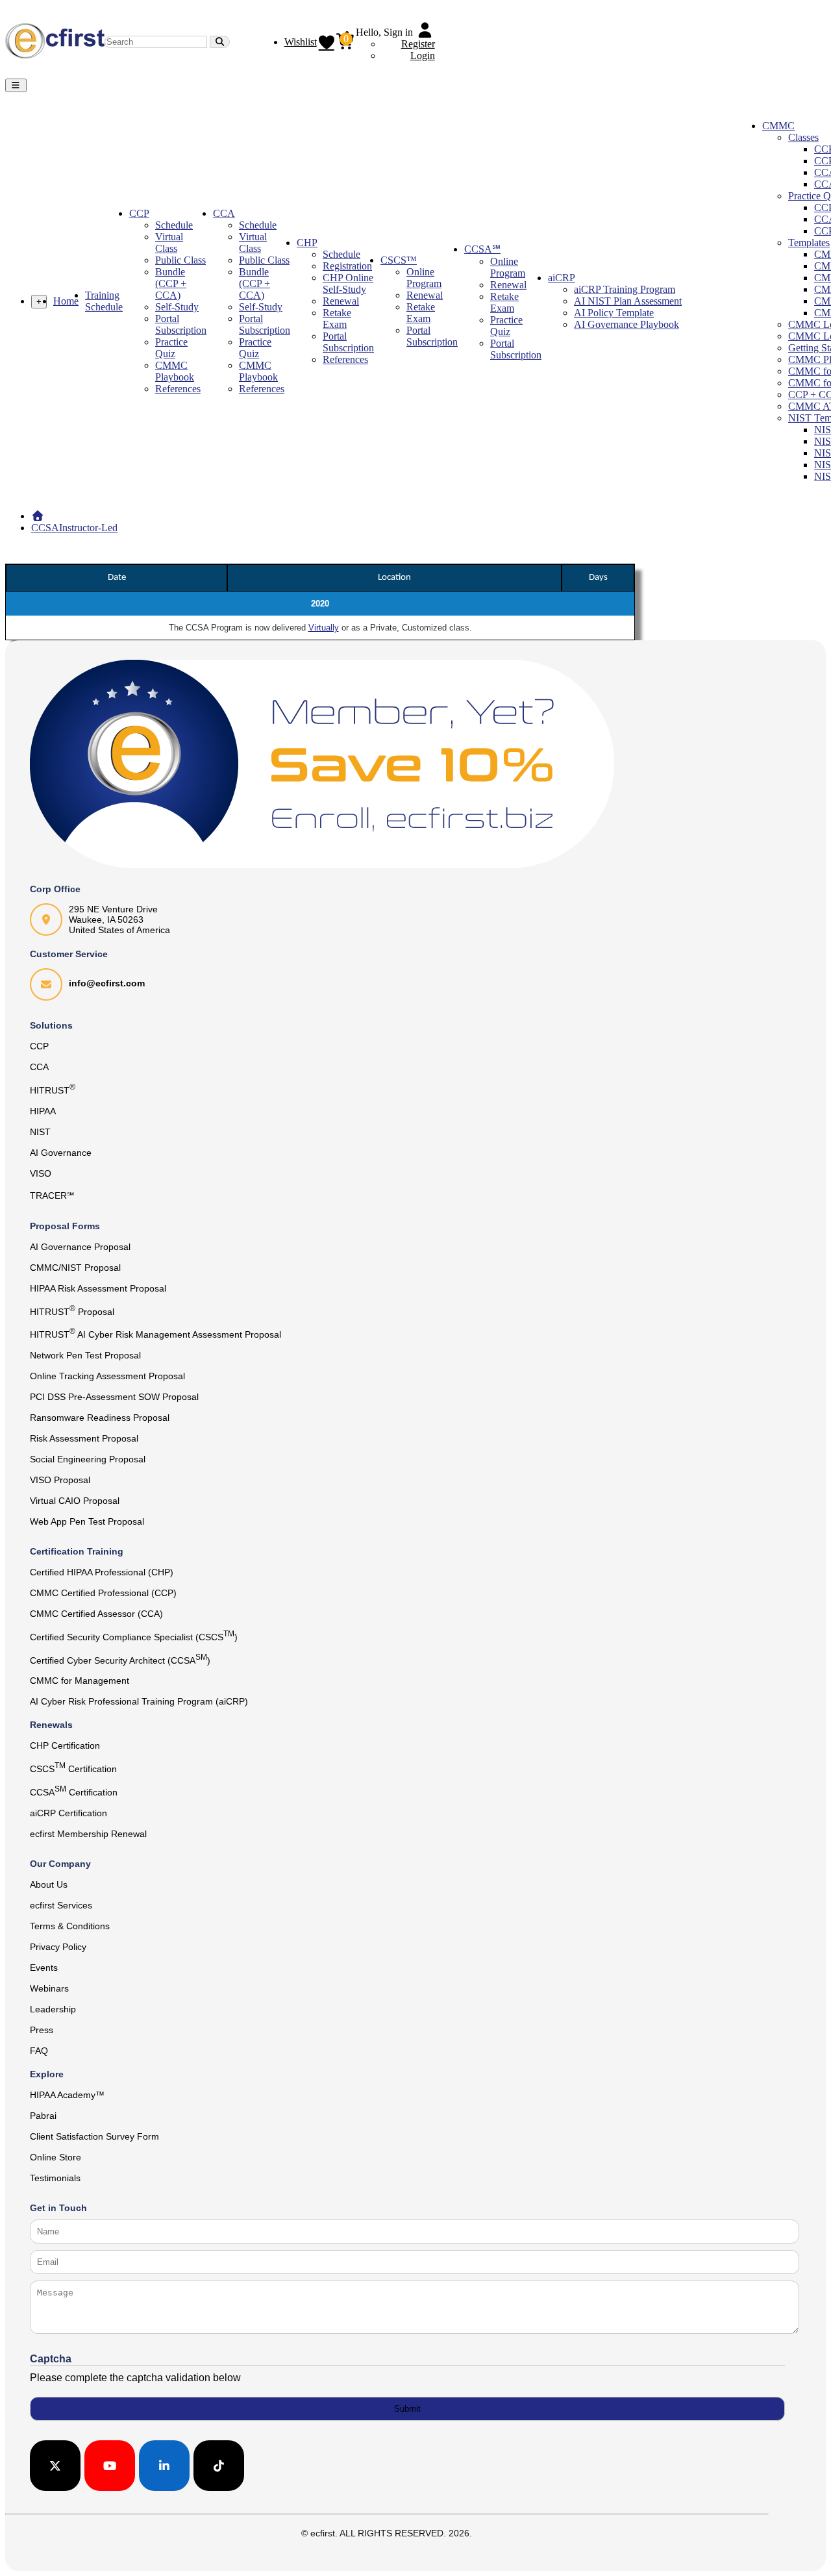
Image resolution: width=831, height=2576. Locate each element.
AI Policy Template (614, 313)
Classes (803, 137)
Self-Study (177, 307)
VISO (41, 1173)
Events (44, 1968)
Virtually (324, 628)
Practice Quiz (171, 348)
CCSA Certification (74, 1791)
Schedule (174, 225)
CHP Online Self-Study (348, 283)
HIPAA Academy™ (67, 2095)
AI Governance (61, 1153)
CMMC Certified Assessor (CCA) (96, 1614)
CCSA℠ (482, 249)
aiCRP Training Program (625, 289)
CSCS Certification (73, 1768)
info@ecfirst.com (107, 983)
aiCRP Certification (68, 1813)
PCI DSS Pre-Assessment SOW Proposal (114, 1397)
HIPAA (43, 1111)
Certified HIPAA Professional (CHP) (102, 1572)
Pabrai (43, 2116)
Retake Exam (337, 319)
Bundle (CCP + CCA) (171, 283)
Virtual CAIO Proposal (75, 1501)
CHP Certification (65, 1745)
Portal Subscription (181, 324)
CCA (224, 213)
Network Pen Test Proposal (85, 1355)
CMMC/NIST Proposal (75, 1268)
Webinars (49, 1988)
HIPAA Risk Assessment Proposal (98, 1288)
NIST (40, 1132)
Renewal (341, 301)
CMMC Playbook (175, 371)
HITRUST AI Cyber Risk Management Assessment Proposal (155, 1333)
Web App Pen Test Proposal (87, 1521)
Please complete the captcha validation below (135, 2378)
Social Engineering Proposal (88, 1459)
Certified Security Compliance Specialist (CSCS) (134, 1636)
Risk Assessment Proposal (84, 1438)
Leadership (53, 2009)
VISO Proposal (60, 1480)
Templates (809, 243)
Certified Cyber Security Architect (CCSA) (120, 1659)
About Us (49, 1884)
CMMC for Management (80, 1681)
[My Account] (425, 32)
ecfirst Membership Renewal (88, 1834)
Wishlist (301, 42)
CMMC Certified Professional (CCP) (103, 1593)
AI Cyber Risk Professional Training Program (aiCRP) (139, 1701)
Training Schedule (104, 301)
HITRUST (53, 1089)
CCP (139, 213)
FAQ (39, 2051)
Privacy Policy (58, 1947)
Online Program (424, 278)
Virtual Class (169, 243)
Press (42, 2030)
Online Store (56, 2157)
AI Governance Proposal (80, 1247)
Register (418, 44)
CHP (307, 243)
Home (66, 301)
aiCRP (562, 278)
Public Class (180, 260)
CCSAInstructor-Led (74, 528)
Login (423, 56)
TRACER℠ (52, 1195)
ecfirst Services (61, 1905)
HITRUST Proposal (72, 1310)
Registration (347, 266)
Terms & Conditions (70, 1926)
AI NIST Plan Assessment (628, 301)
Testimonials (55, 2178)
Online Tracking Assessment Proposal (107, 1376)
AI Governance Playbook (626, 324)
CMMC (778, 126)
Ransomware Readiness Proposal (100, 1418)
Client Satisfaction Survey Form (94, 2136)
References (178, 389)
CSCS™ (399, 260)
